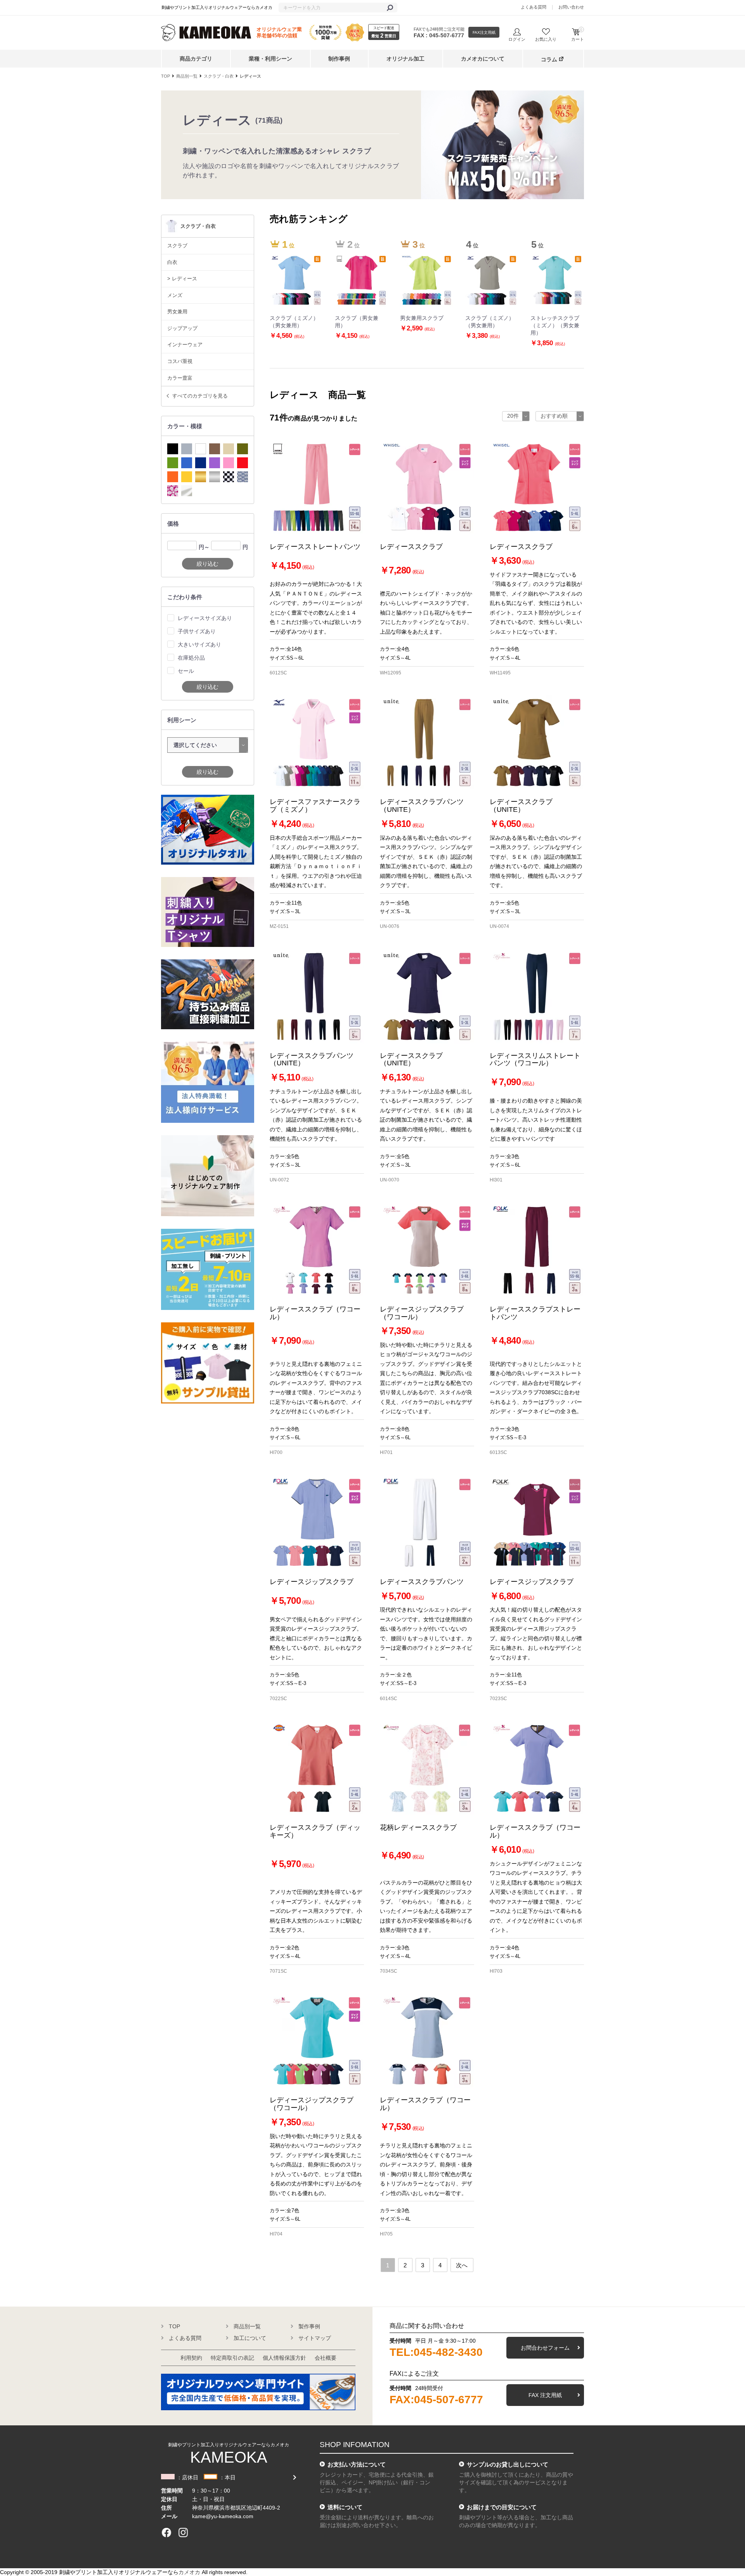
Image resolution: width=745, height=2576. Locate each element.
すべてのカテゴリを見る (200, 396)
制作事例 (339, 59)
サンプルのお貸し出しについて (508, 2464)
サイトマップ (315, 2338)
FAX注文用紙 (484, 32)
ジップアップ (182, 328)
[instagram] (183, 2533)
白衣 (172, 262)
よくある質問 (534, 7)
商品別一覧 (187, 76)
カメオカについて (483, 59)
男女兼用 (177, 312)
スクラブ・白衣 (219, 76)
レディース (250, 76)
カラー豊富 (180, 378)
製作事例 (309, 2326)
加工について (250, 2338)
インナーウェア (185, 345)
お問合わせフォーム (545, 2348)
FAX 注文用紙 (545, 2395)
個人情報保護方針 (284, 2358)
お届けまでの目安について (502, 2507)
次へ (462, 2265)
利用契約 (191, 2358)
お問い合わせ (571, 7)
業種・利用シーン (270, 59)
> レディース (182, 279)
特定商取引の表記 (232, 2358)
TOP (165, 76)
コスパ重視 (180, 361)
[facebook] (166, 2533)
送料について (345, 2507)
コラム (549, 59)
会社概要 (326, 2358)
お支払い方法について (357, 2464)
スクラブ (177, 246)
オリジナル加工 (405, 59)
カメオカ (189, 2572)
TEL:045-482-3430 (436, 2352)
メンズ (175, 295)
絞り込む (208, 564)
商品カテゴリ (196, 59)
